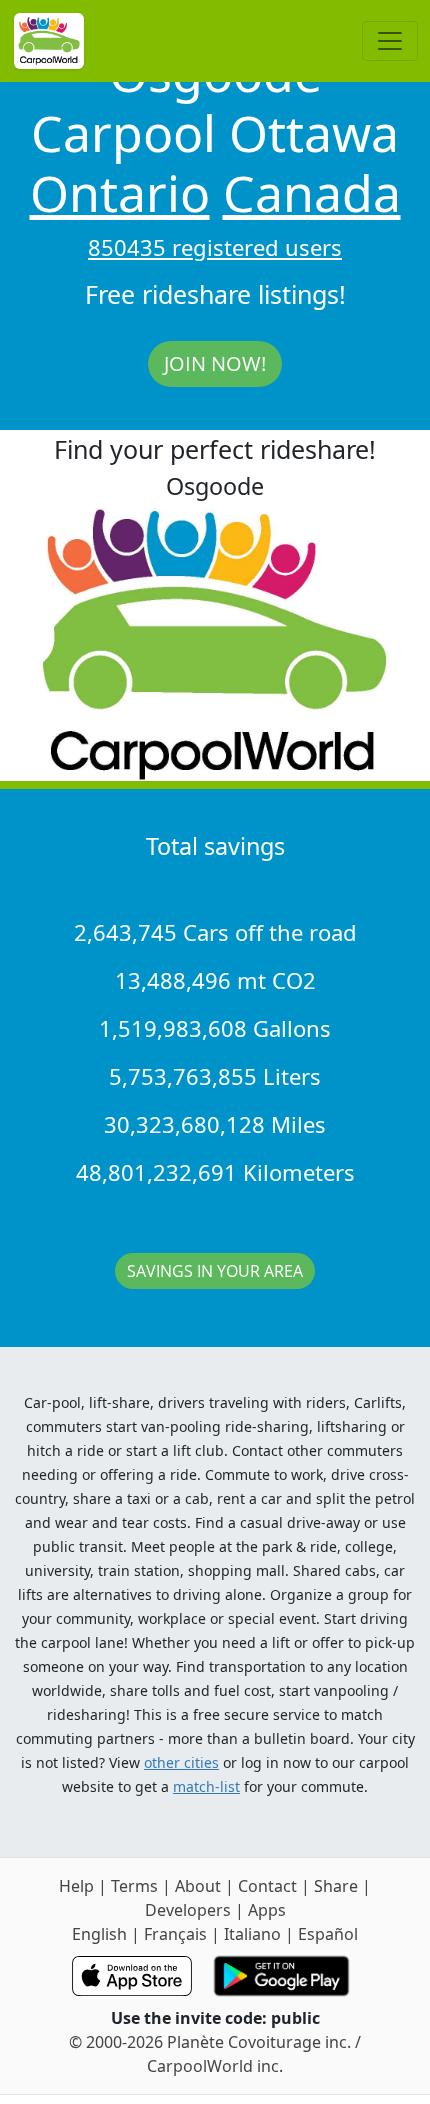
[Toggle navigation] (390, 41)
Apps (267, 1910)
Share (336, 1886)
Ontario (120, 193)
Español (328, 1934)
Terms (134, 1886)
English (99, 1934)
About (198, 1886)
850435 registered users (215, 247)
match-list (206, 1786)
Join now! (215, 363)
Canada (312, 193)
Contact (267, 1886)
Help (76, 1886)
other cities (181, 1762)
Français (175, 1934)
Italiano (252, 1934)
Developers (188, 1910)
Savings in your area (215, 1271)
